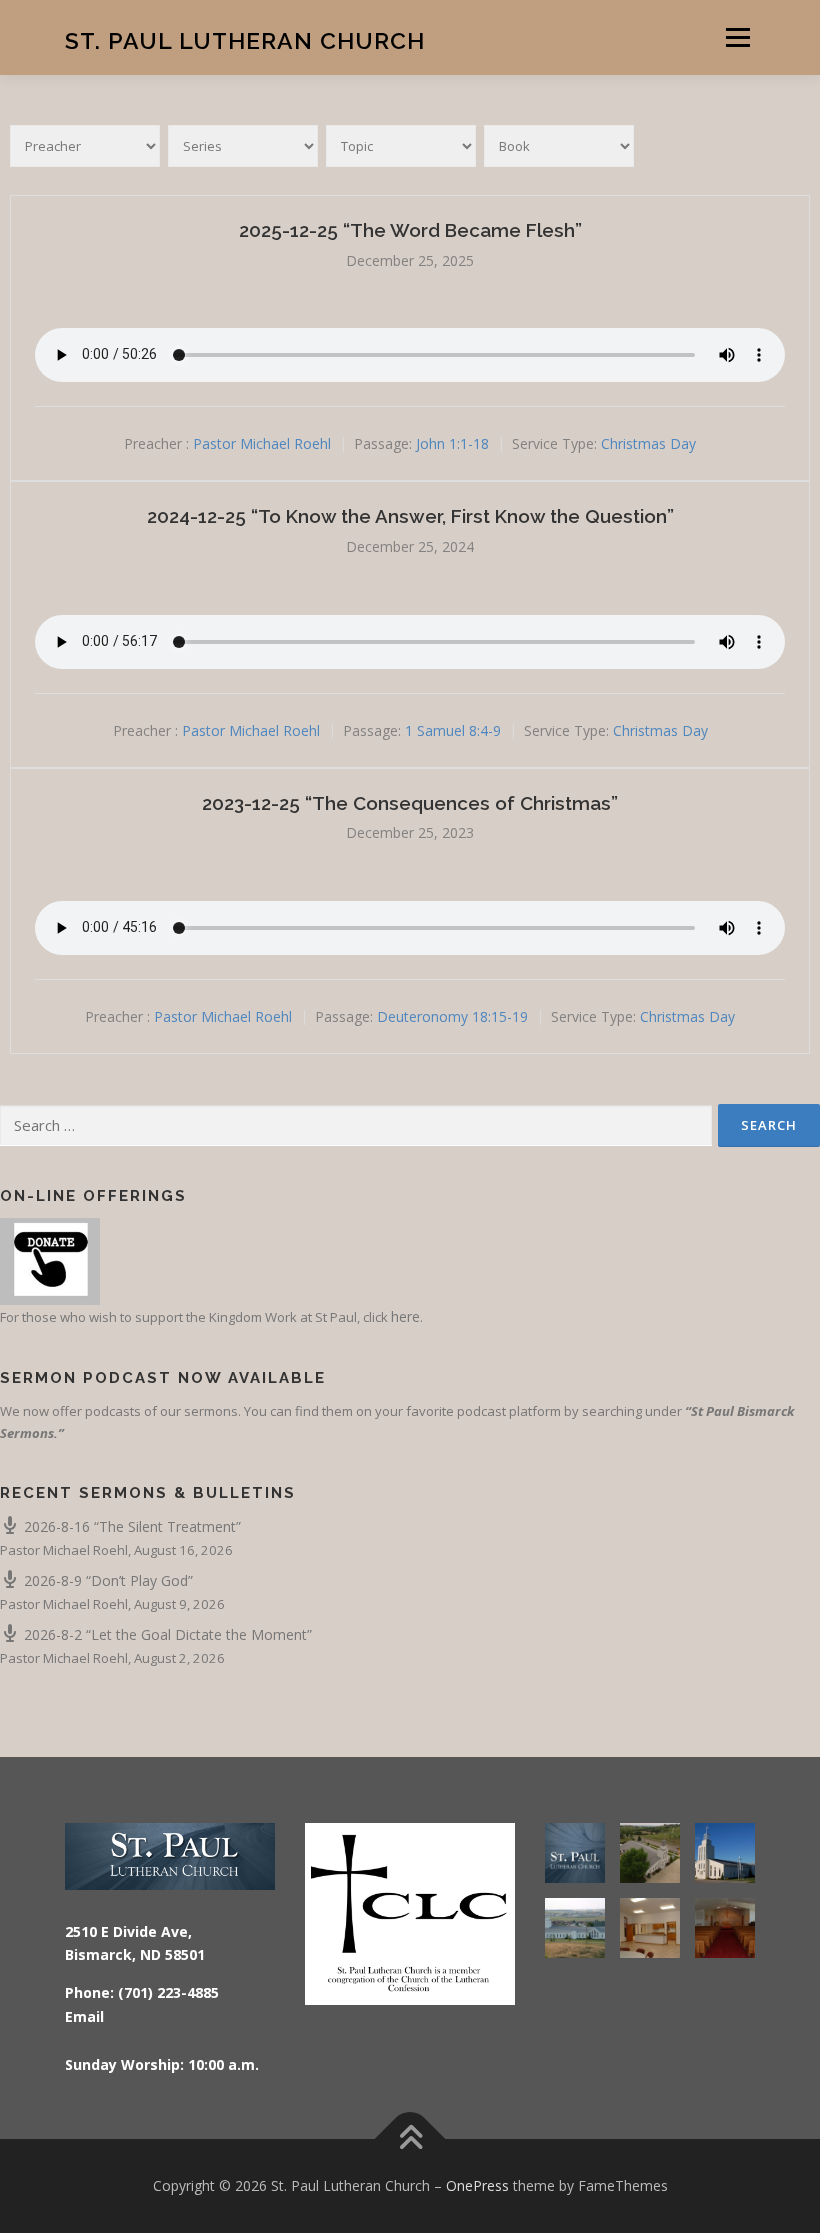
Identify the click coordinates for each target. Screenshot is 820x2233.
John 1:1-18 (452, 444)
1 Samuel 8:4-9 (453, 730)
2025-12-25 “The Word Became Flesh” (410, 230)
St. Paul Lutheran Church (245, 39)
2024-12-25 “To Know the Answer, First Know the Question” (410, 516)
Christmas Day (648, 444)
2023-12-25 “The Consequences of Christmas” (410, 803)
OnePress (477, 2185)
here (405, 1316)
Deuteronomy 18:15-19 (452, 1016)
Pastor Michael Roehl (262, 444)
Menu (737, 37)
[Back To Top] (410, 2139)
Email (84, 2016)
